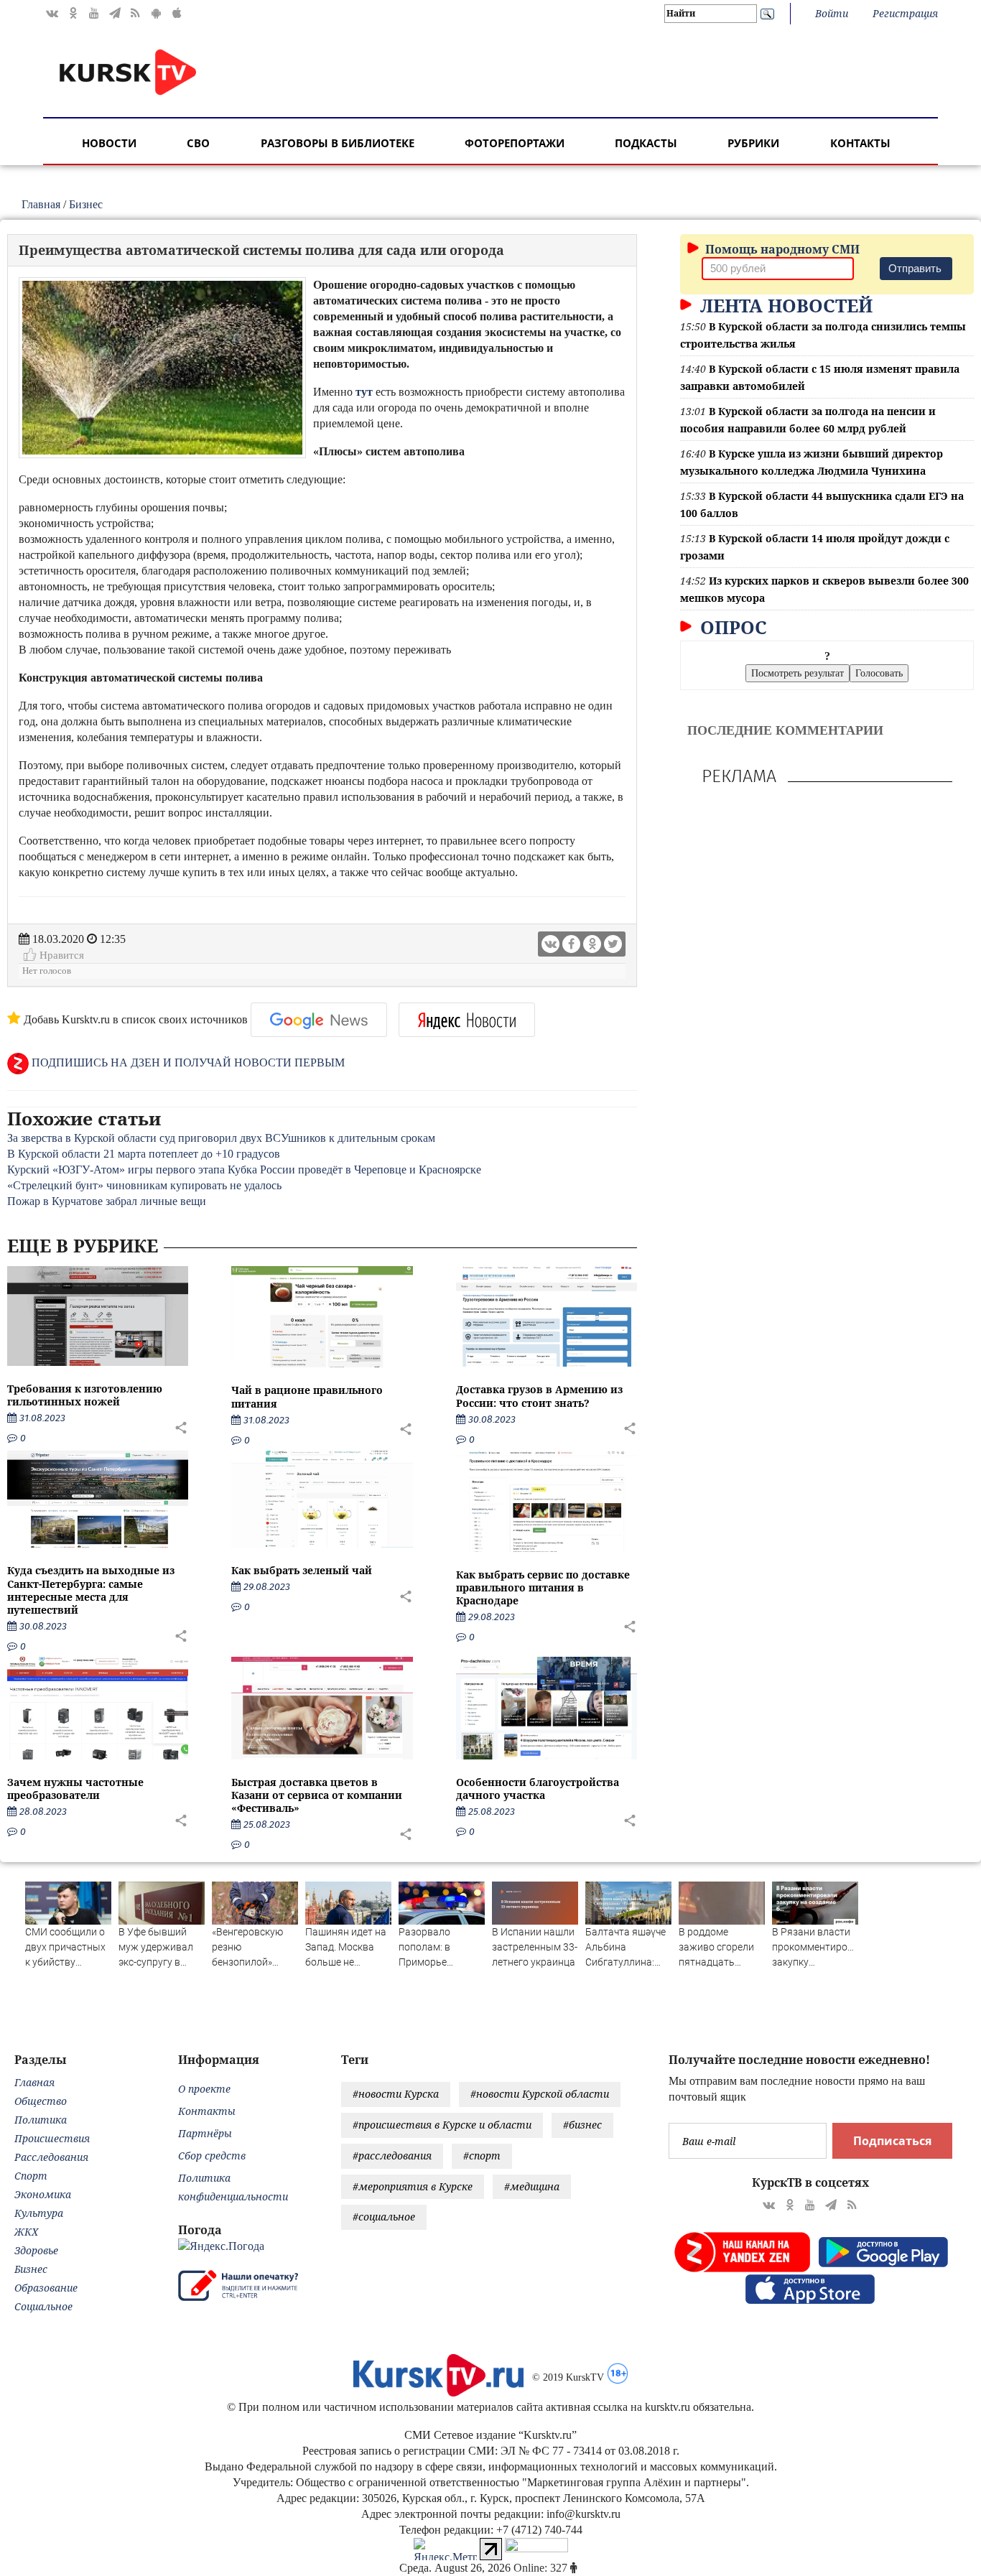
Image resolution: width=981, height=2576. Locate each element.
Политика (41, 2120)
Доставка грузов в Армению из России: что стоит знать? (539, 1396)
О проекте (204, 2089)
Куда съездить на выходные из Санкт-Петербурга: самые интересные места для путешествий (91, 1590)
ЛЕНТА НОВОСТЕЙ (784, 305)
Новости (109, 143)
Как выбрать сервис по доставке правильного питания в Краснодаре (543, 1587)
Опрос (731, 627)
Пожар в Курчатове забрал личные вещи (107, 1201)
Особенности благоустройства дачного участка (538, 1789)
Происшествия (52, 2138)
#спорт (482, 2156)
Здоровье (36, 2250)
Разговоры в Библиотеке (338, 143)
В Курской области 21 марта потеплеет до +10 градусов (144, 1154)
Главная (41, 204)
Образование (46, 2288)
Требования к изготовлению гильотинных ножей (85, 1395)
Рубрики (753, 143)
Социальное (43, 2306)
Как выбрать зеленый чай (302, 1570)
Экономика (43, 2194)
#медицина (532, 2186)
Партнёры (205, 2133)
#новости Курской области (540, 2094)
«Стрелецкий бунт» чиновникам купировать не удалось (144, 1185)
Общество (41, 2101)
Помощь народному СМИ (781, 249)
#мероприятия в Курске (413, 2186)
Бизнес (86, 204)
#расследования (392, 2156)
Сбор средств (212, 2156)
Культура (39, 2213)
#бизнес (582, 2125)
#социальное (384, 2217)
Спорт (31, 2176)
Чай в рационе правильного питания (307, 1396)
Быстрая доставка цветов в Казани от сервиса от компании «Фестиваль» (317, 1795)
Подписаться (892, 2141)
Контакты (860, 143)
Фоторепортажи (515, 143)
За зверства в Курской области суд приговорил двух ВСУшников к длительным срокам (221, 1138)
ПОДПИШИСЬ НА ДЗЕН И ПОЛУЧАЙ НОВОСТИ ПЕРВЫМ (187, 1063)
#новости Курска (396, 2094)
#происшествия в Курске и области (442, 2125)
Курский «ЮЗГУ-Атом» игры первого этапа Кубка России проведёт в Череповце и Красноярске (244, 1170)
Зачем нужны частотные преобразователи (75, 1789)
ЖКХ (26, 2232)
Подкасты (646, 143)
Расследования (51, 2157)
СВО (198, 143)
